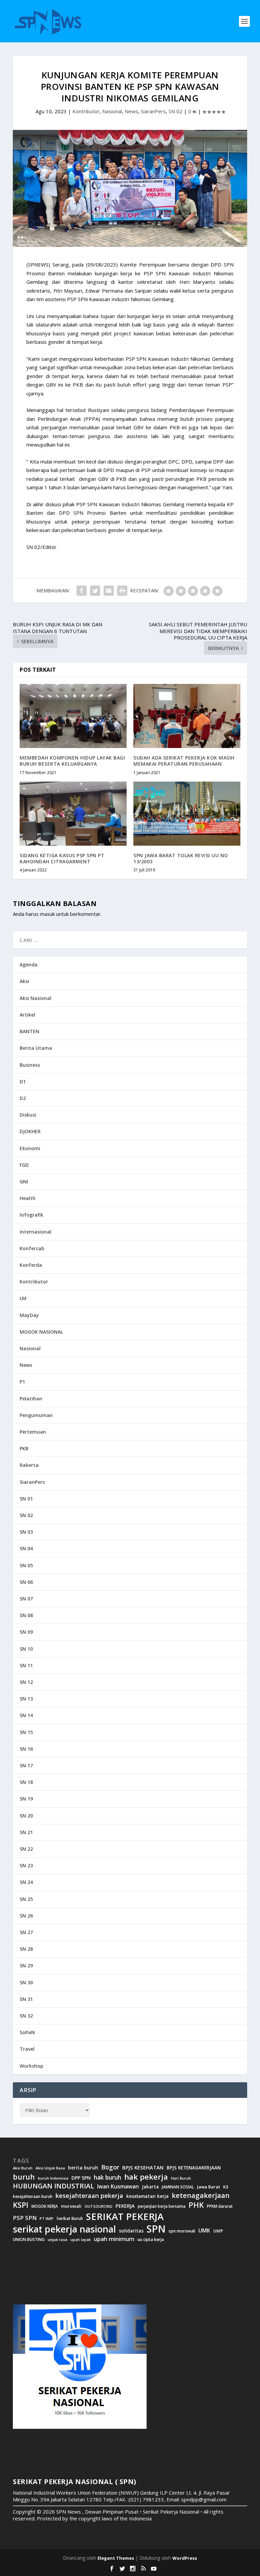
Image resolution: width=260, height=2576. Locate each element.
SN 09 (26, 1632)
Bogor (110, 2167)
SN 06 (26, 1582)
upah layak (81, 2240)
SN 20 (26, 1816)
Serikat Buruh (70, 2219)
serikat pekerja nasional (64, 2229)
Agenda (29, 965)
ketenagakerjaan (201, 2195)
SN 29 (26, 1965)
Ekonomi (30, 1148)
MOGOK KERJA (45, 2206)
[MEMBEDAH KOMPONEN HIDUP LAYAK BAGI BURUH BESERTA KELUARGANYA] (73, 716)
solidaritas (131, 2231)
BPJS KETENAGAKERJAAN (194, 2168)
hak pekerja (146, 2177)
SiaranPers (153, 111)
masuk (47, 914)
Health (28, 1198)
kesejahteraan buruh (33, 2196)
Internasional (36, 1232)
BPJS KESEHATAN (143, 2168)
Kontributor (86, 111)
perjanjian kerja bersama (162, 2206)
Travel (27, 2049)
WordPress (185, 2558)
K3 (226, 2187)
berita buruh (83, 2168)
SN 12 (26, 1682)
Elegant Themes (116, 2558)
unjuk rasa (58, 2240)
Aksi (24, 981)
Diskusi (28, 1115)
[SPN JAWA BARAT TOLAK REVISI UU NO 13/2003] (187, 814)
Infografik (31, 1215)
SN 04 (26, 1548)
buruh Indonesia (53, 2178)
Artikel (27, 1015)
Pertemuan (33, 1432)
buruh (24, 2177)
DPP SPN (81, 2178)
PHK (196, 2205)
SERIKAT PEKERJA (125, 2216)
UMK (204, 2230)
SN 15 (26, 1732)
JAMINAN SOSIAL (178, 2187)
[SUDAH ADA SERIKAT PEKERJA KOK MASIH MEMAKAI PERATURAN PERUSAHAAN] (187, 716)
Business (30, 1065)
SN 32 (26, 2016)
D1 (23, 1081)
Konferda (31, 1265)
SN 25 (26, 1899)
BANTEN (29, 1031)
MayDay (29, 1315)
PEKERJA (125, 2206)
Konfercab (32, 1248)
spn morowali (182, 2231)
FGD (24, 1165)
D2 (23, 1098)
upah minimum (114, 2239)
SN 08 (26, 1615)
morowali (71, 2206)
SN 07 (26, 1599)
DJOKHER (30, 1131)
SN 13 (26, 1699)
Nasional (112, 111)
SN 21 (26, 1832)
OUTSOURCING (99, 2207)
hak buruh (107, 2178)
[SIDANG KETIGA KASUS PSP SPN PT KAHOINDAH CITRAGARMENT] (73, 814)
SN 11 (26, 1665)
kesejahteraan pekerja (89, 2196)
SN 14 (26, 1715)
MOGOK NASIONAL (41, 1332)
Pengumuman (36, 1415)
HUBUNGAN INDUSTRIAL (53, 2186)
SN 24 (26, 1882)
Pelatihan (31, 1399)
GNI (24, 1182)
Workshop (31, 2066)
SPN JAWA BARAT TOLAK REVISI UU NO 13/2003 (181, 858)
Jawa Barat (209, 2187)
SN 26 (26, 1916)
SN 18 (26, 1782)
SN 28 (26, 1949)
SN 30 (26, 1982)
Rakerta (29, 1465)
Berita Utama (36, 1048)
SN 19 (26, 1799)
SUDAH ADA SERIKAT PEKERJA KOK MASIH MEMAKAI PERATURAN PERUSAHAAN (184, 761)
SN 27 (26, 1932)
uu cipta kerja (151, 2240)
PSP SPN (25, 2218)
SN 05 (26, 1565)
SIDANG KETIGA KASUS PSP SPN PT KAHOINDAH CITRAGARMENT (62, 858)
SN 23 (26, 1865)
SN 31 (26, 1999)
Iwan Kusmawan (118, 2187)
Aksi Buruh (23, 2168)
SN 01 (26, 1499)
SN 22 (26, 1849)
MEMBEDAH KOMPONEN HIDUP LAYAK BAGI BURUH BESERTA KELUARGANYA (72, 761)
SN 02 (176, 111)
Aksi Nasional (36, 998)
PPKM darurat (220, 2206)
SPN (156, 2229)
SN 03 (26, 1532)
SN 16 (26, 1749)
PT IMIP (47, 2219)
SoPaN (27, 2032)
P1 (22, 1382)
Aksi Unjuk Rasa (50, 2168)
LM (23, 1298)
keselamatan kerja (147, 2196)
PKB (24, 1448)
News (131, 111)
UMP (218, 2231)
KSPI (21, 2205)
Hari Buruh (181, 2178)
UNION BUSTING (29, 2240)
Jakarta (150, 2187)
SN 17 (26, 1765)
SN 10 (26, 1649)
